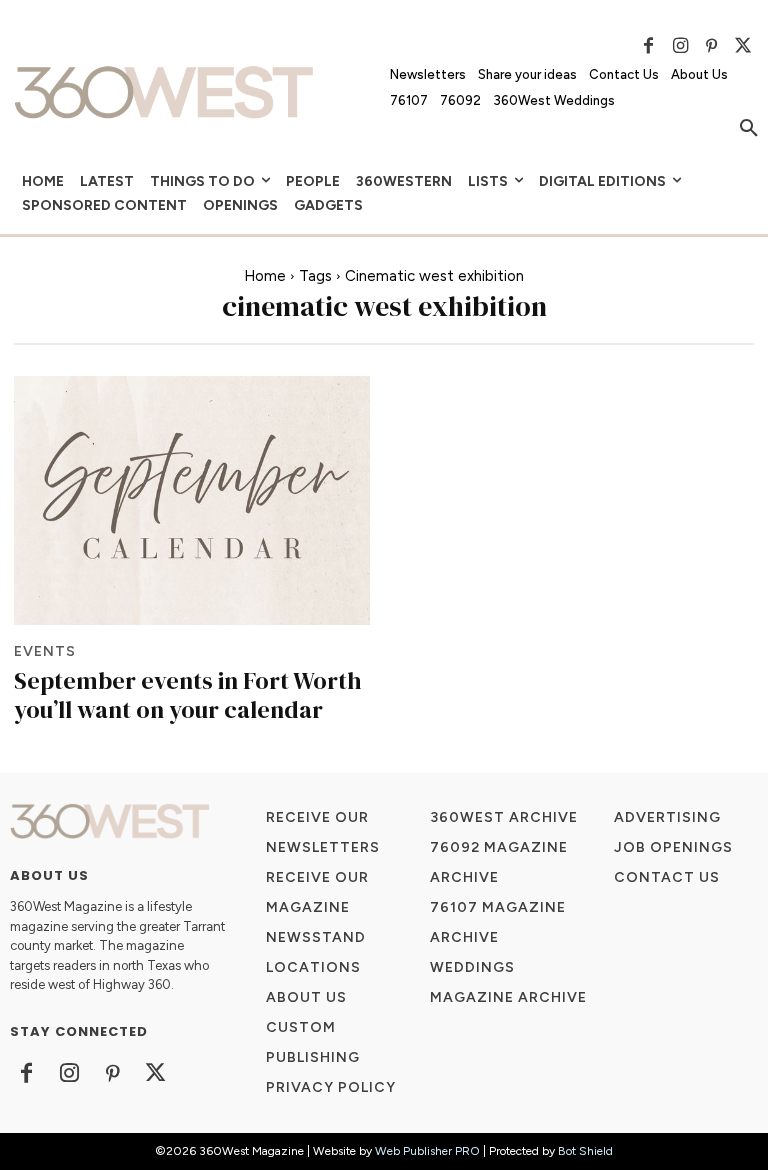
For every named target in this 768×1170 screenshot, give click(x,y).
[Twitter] (743, 46)
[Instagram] (680, 46)
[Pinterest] (712, 46)
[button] (749, 129)
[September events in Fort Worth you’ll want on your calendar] (192, 500)
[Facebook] (649, 46)
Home (265, 276)
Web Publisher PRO (427, 1151)
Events (45, 652)
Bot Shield (585, 1151)
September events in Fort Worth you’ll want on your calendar (188, 695)
